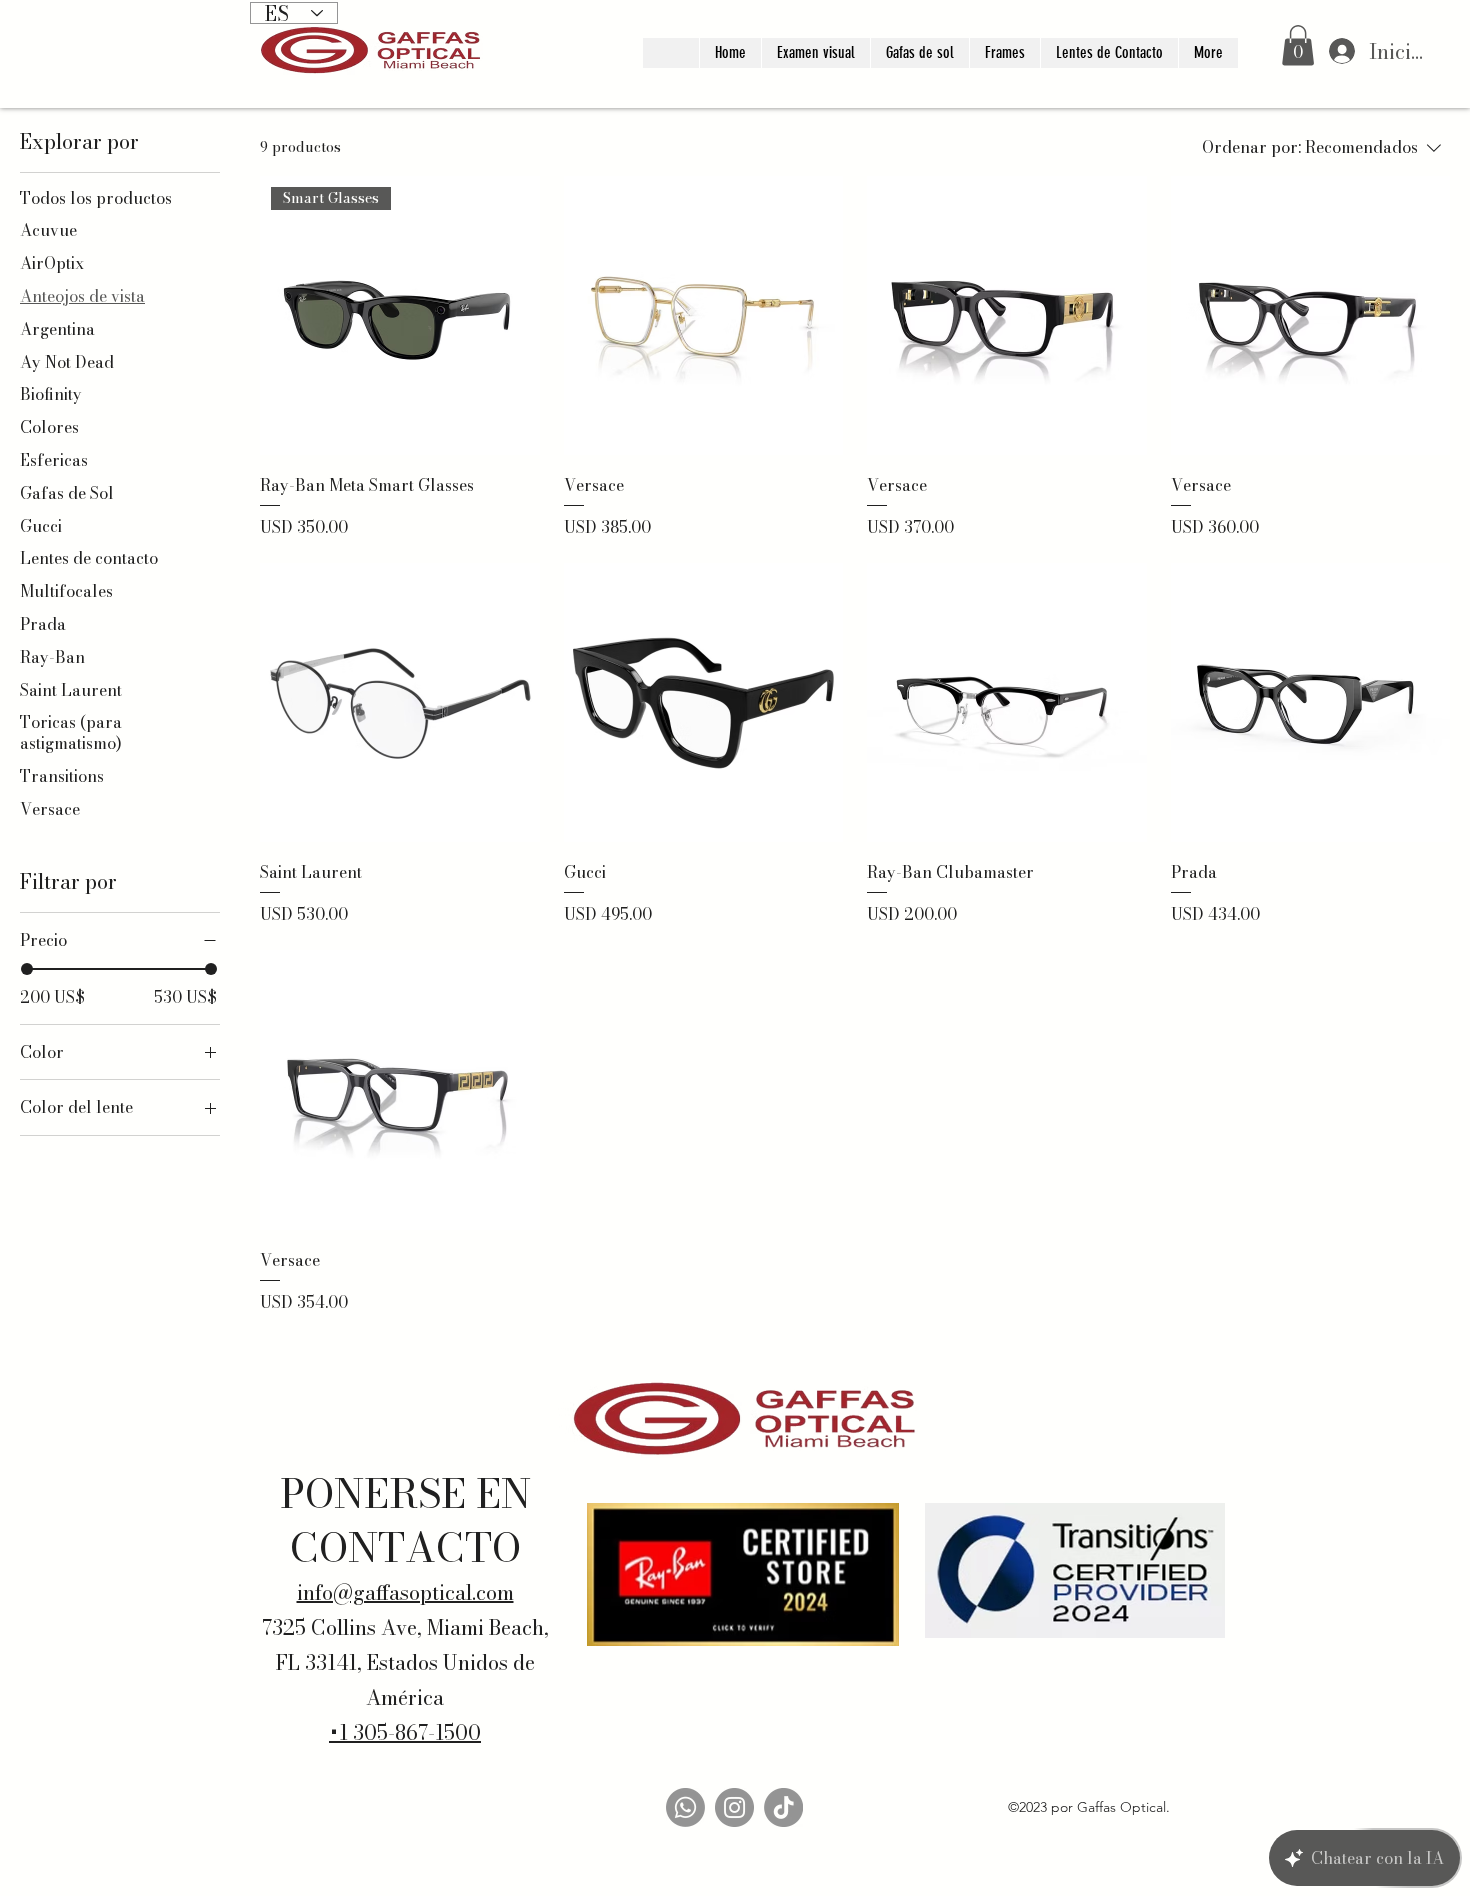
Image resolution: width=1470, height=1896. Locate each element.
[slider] (27, 969)
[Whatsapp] (685, 1807)
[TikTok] (783, 1807)
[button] (1298, 45)
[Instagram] (734, 1807)
